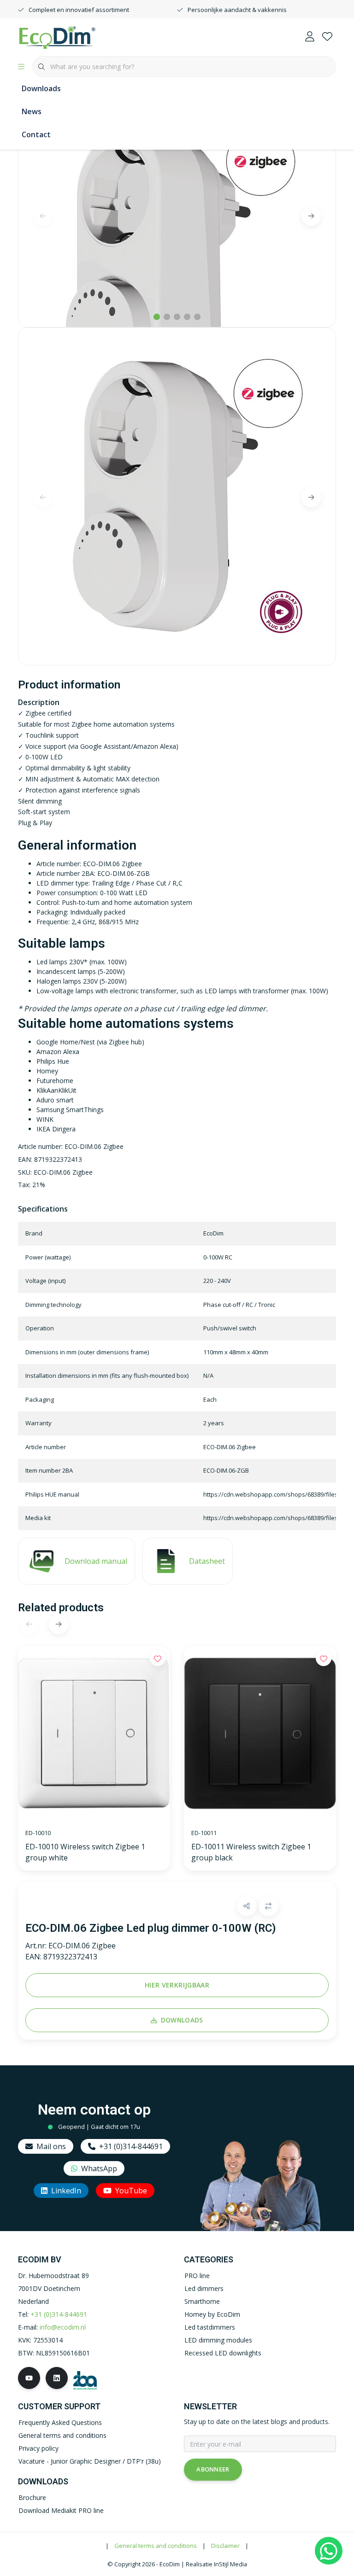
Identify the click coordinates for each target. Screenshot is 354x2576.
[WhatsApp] (329, 2551)
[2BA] (85, 2380)
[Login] (310, 37)
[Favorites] (327, 37)
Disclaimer (225, 2546)
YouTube (131, 2191)
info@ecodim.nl (63, 2327)
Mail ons (51, 2146)
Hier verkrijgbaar (177, 1985)
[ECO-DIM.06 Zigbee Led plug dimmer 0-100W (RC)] (177, 215)
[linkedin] (57, 2378)
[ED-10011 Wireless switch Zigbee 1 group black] (260, 1734)
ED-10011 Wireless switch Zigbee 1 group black (251, 1852)
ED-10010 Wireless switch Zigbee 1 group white (85, 1852)
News (32, 111)
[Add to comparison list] (268, 1906)
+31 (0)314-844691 (131, 2146)
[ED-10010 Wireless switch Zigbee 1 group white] (94, 1734)
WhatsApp (99, 2168)
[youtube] (29, 2378)
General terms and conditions (156, 2546)
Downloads (41, 88)
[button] (247, 1906)
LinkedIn (66, 2191)
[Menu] (21, 67)
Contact (36, 134)
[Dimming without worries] (57, 36)
